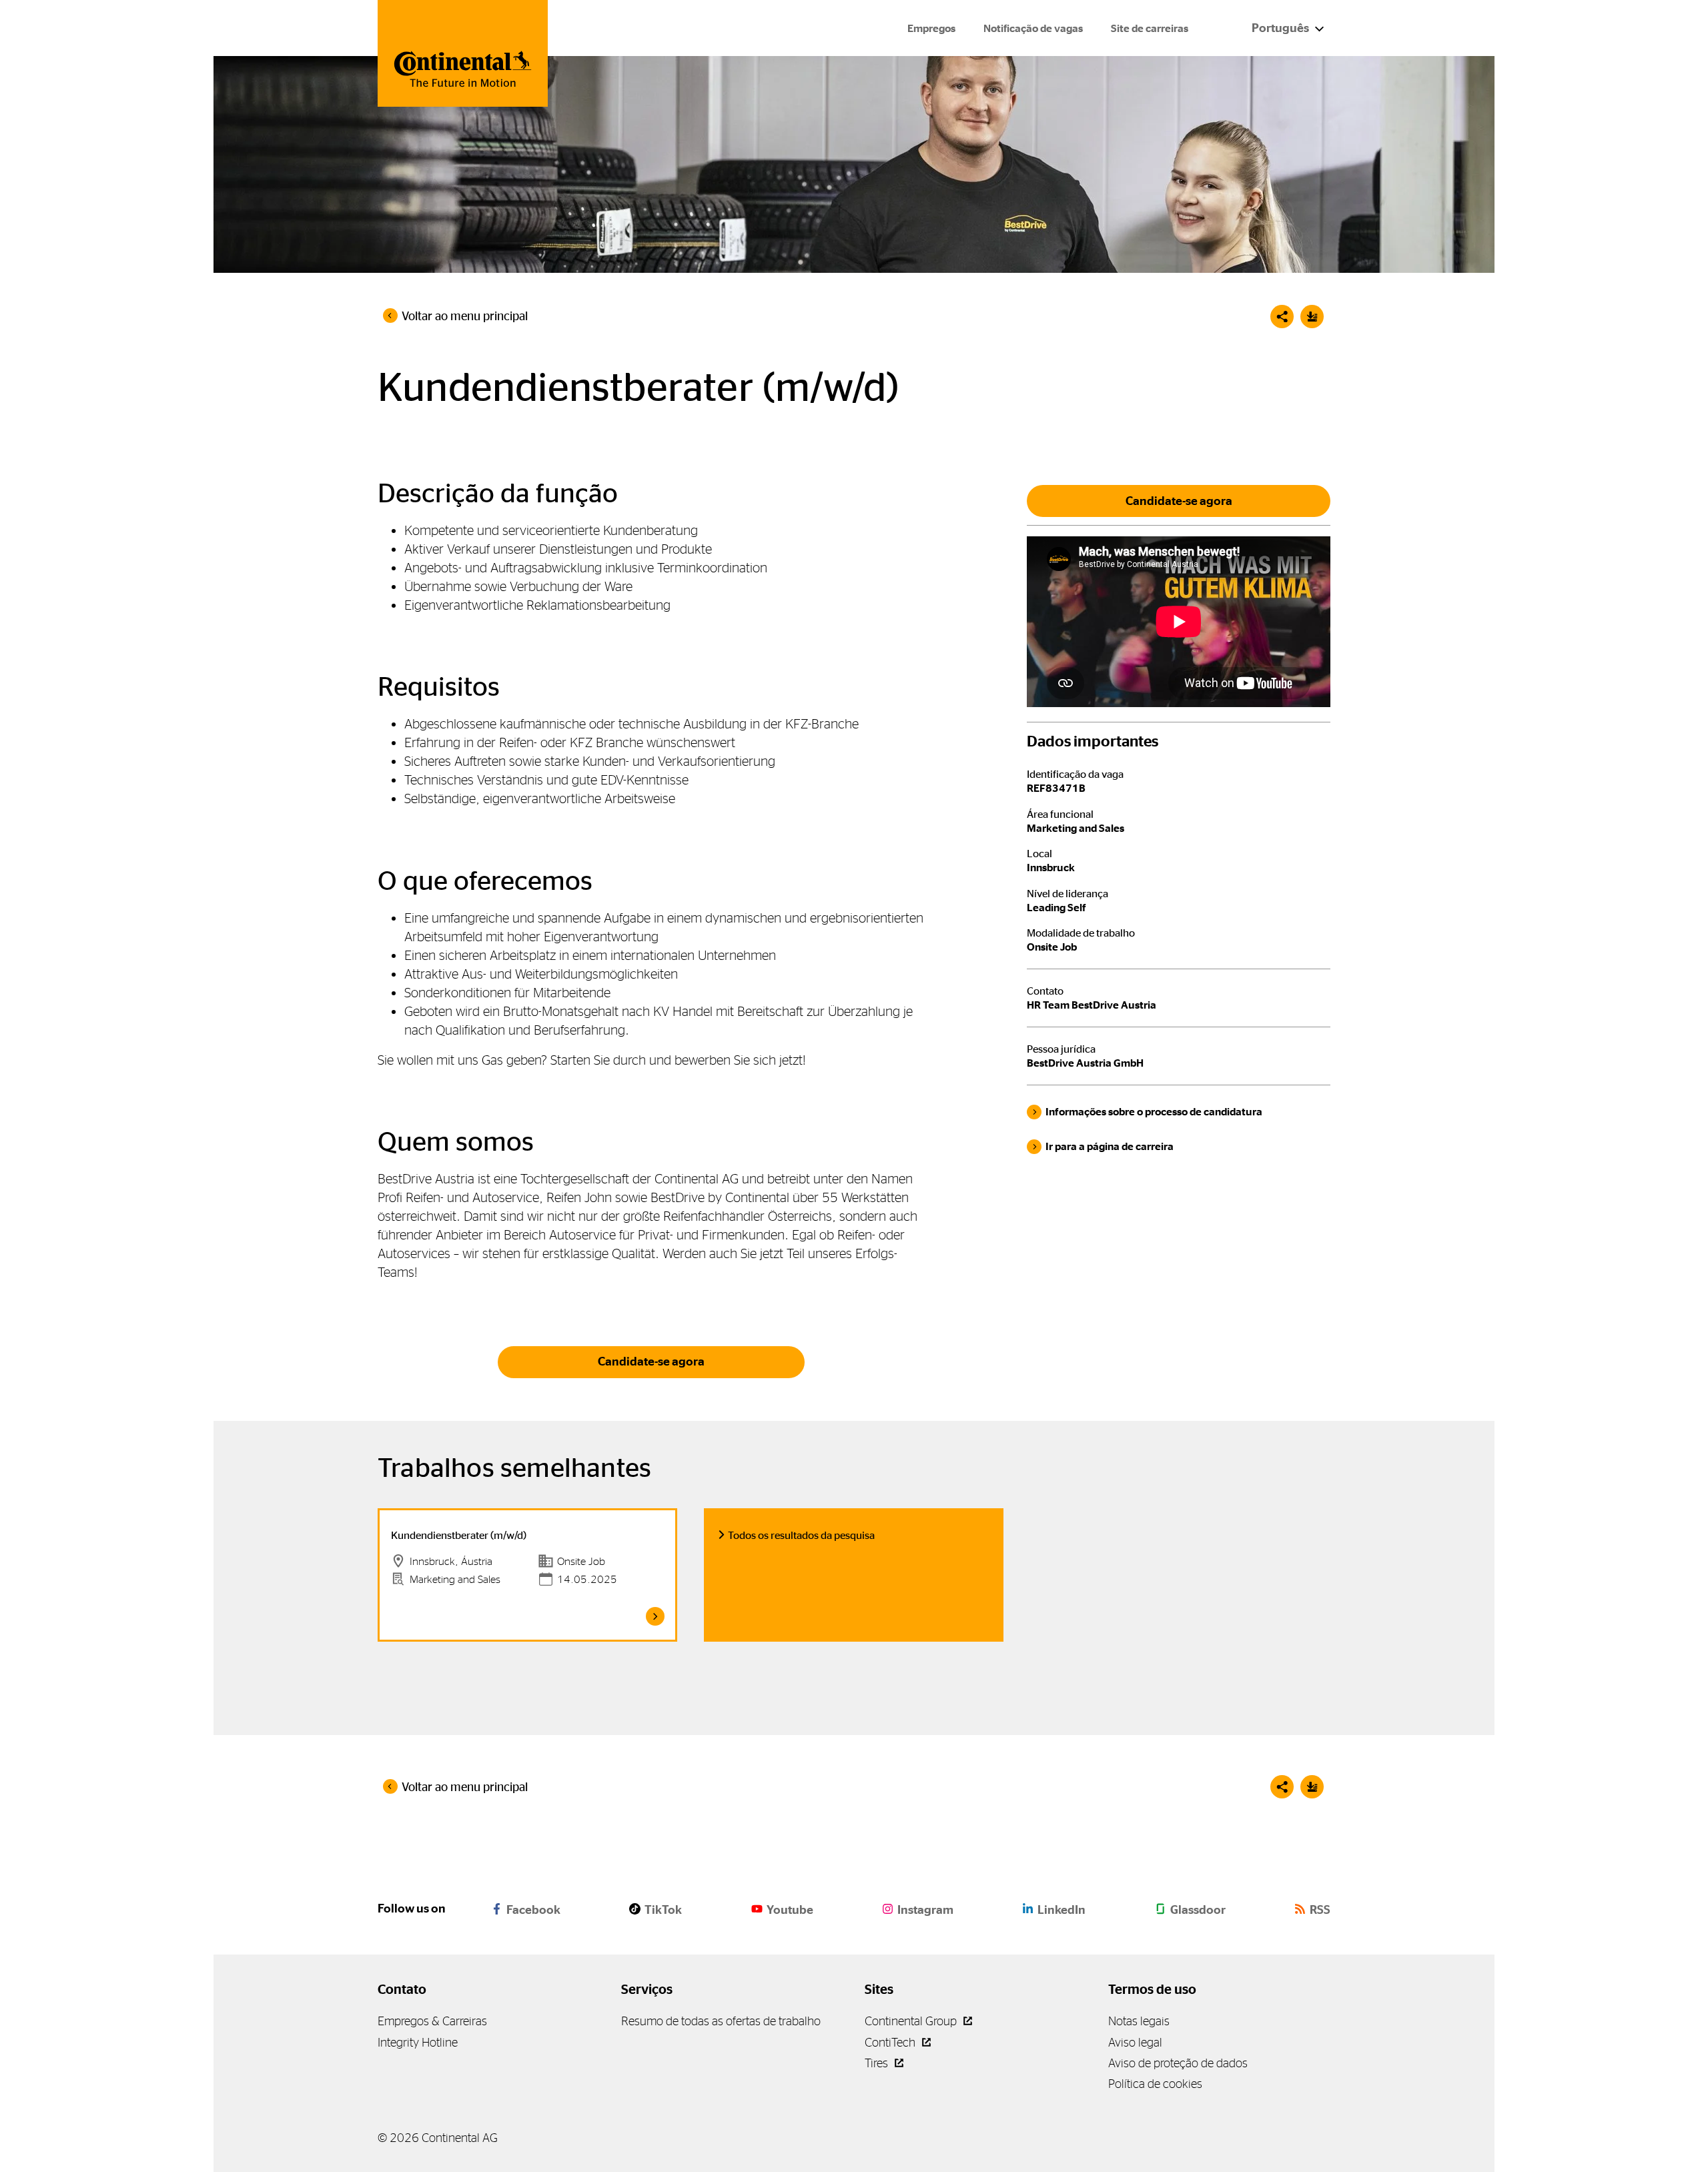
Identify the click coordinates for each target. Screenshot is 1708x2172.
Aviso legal (1135, 2042)
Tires (878, 2063)
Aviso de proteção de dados (1178, 2063)
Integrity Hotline (418, 2042)
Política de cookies (1155, 2084)
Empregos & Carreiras (432, 2021)
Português (1281, 28)
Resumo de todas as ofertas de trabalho (721, 2021)
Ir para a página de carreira (1110, 1146)
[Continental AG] (463, 53)
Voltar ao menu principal (465, 316)
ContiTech (891, 2042)
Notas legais (1139, 2021)
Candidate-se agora (651, 1362)
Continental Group (912, 2021)
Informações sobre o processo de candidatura (1154, 1112)
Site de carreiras (1150, 28)
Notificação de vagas (1033, 28)
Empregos (931, 28)
